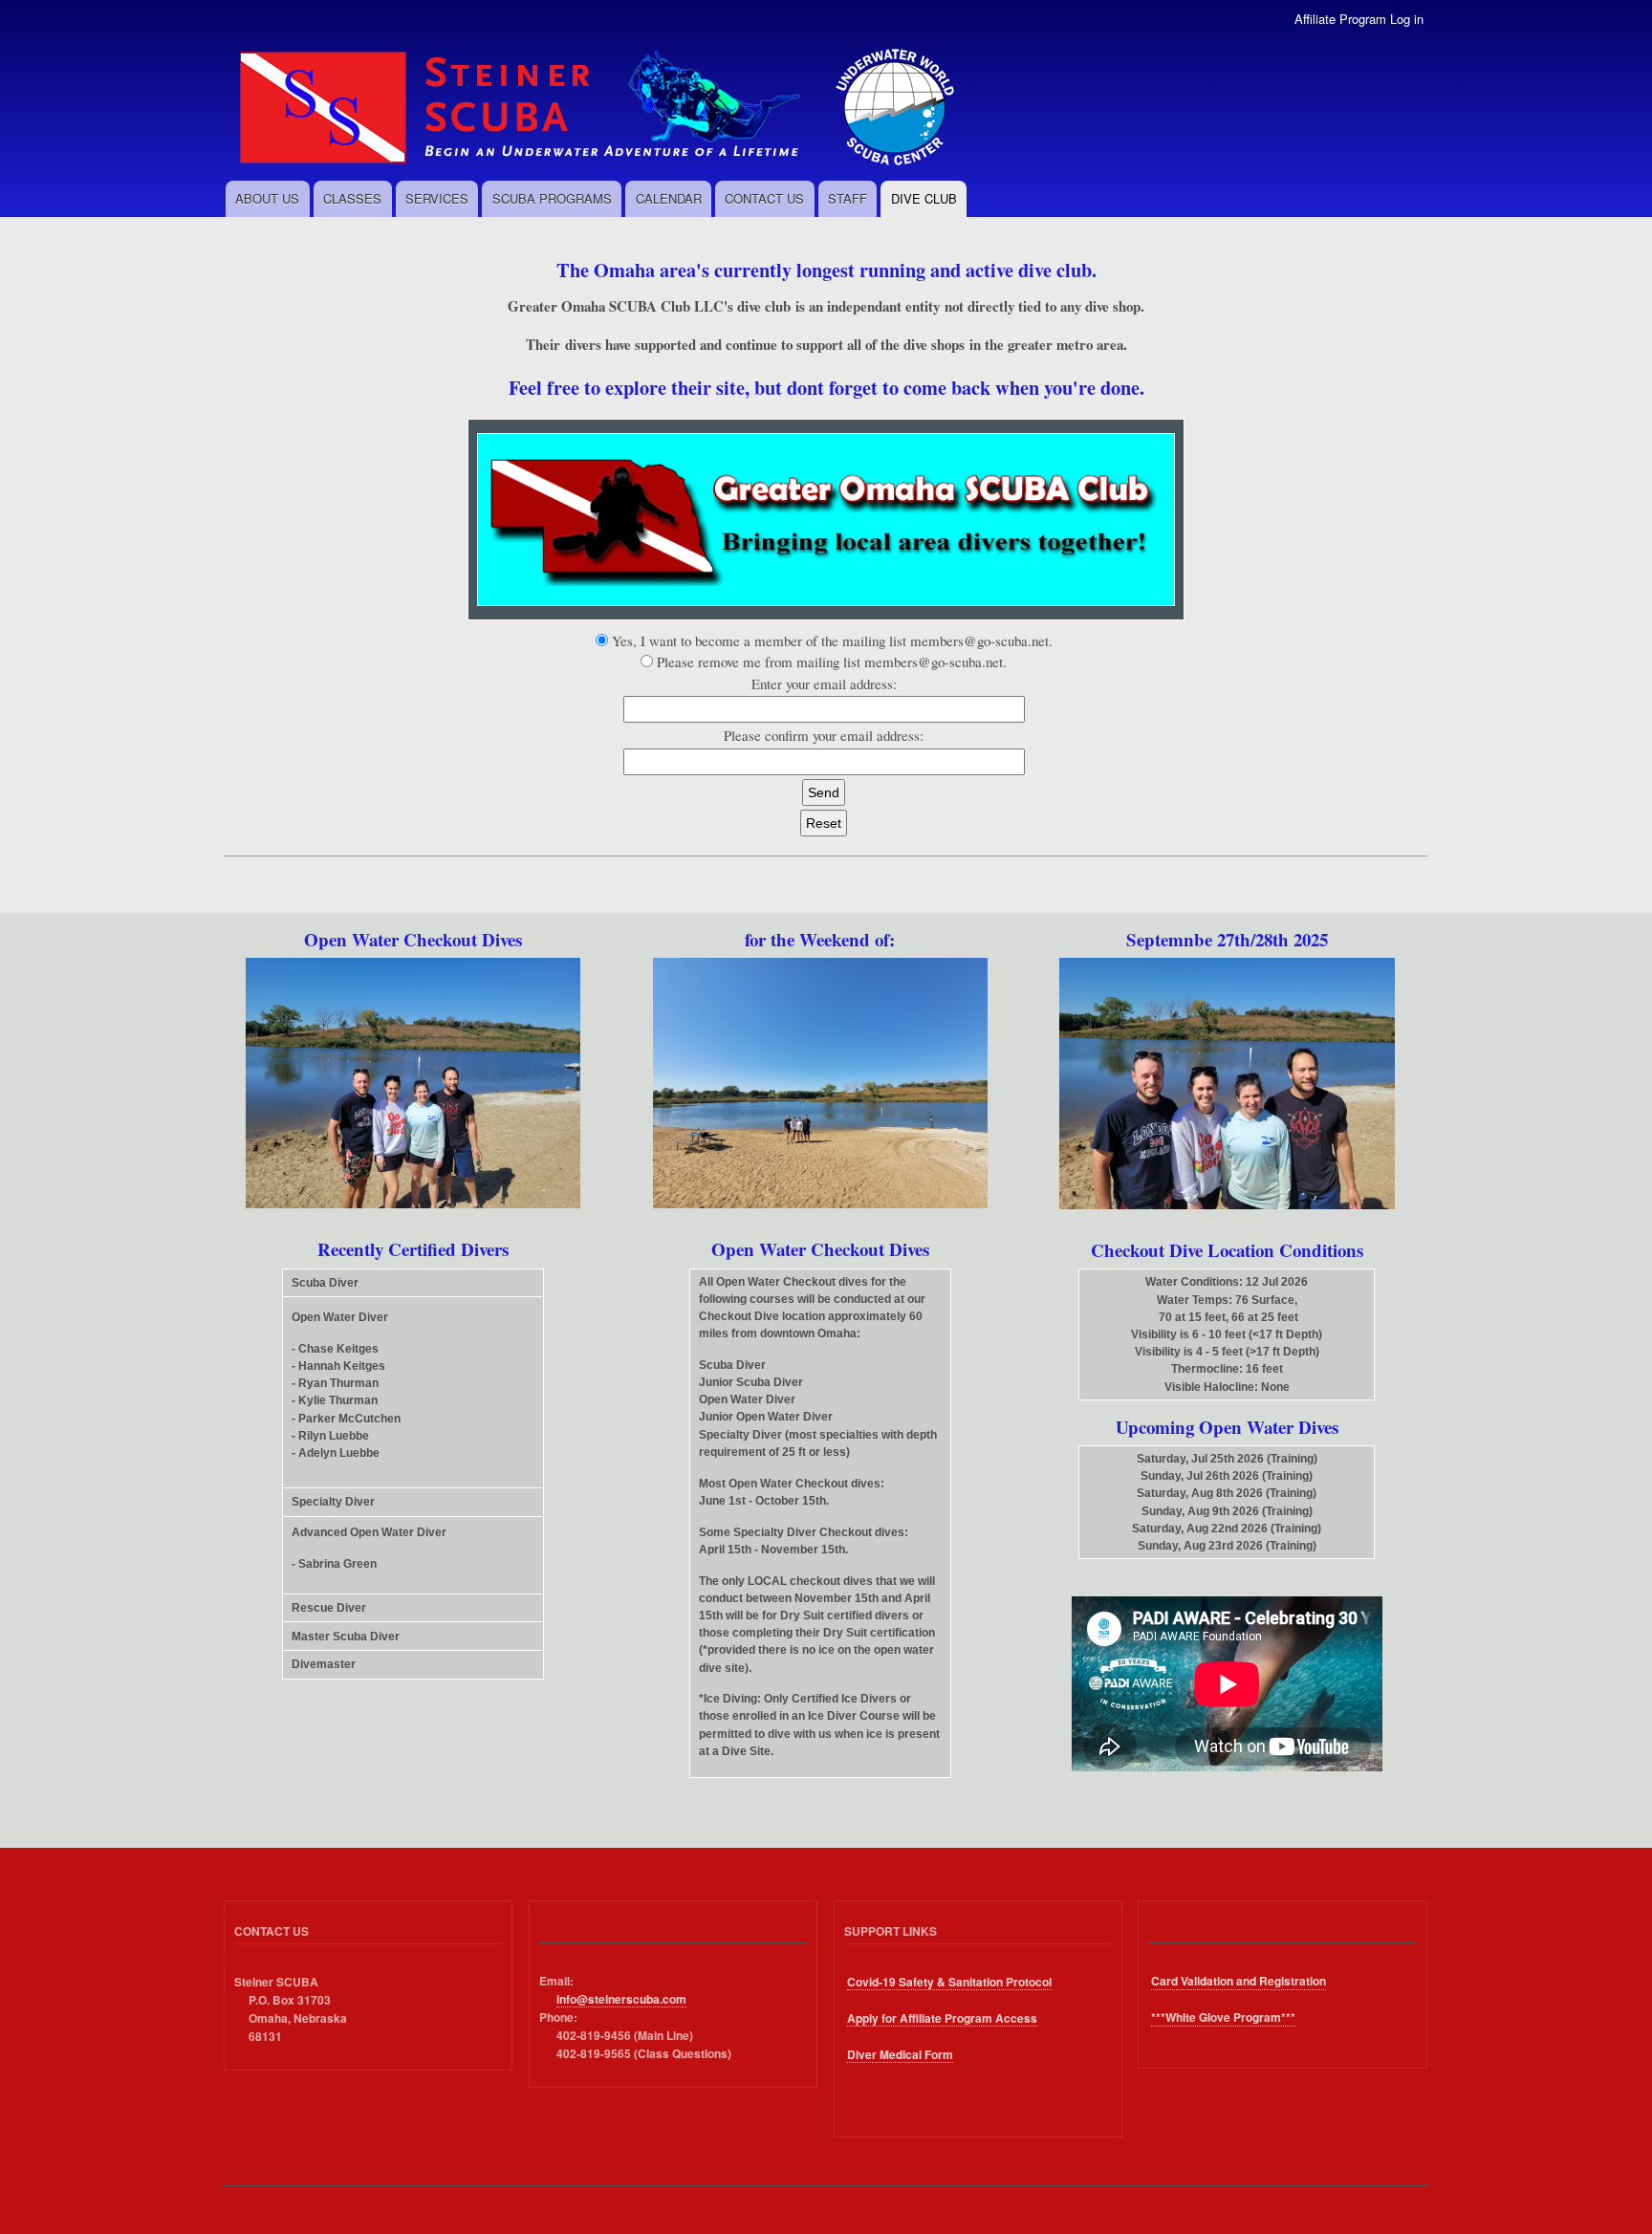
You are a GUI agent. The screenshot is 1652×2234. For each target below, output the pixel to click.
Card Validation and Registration (1239, 1981)
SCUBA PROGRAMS (552, 198)
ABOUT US (267, 198)
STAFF (848, 198)
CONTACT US (764, 198)
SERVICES (437, 198)
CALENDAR (669, 198)
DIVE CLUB (924, 198)
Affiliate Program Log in (1359, 19)
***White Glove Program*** (1223, 2017)
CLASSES (352, 198)
